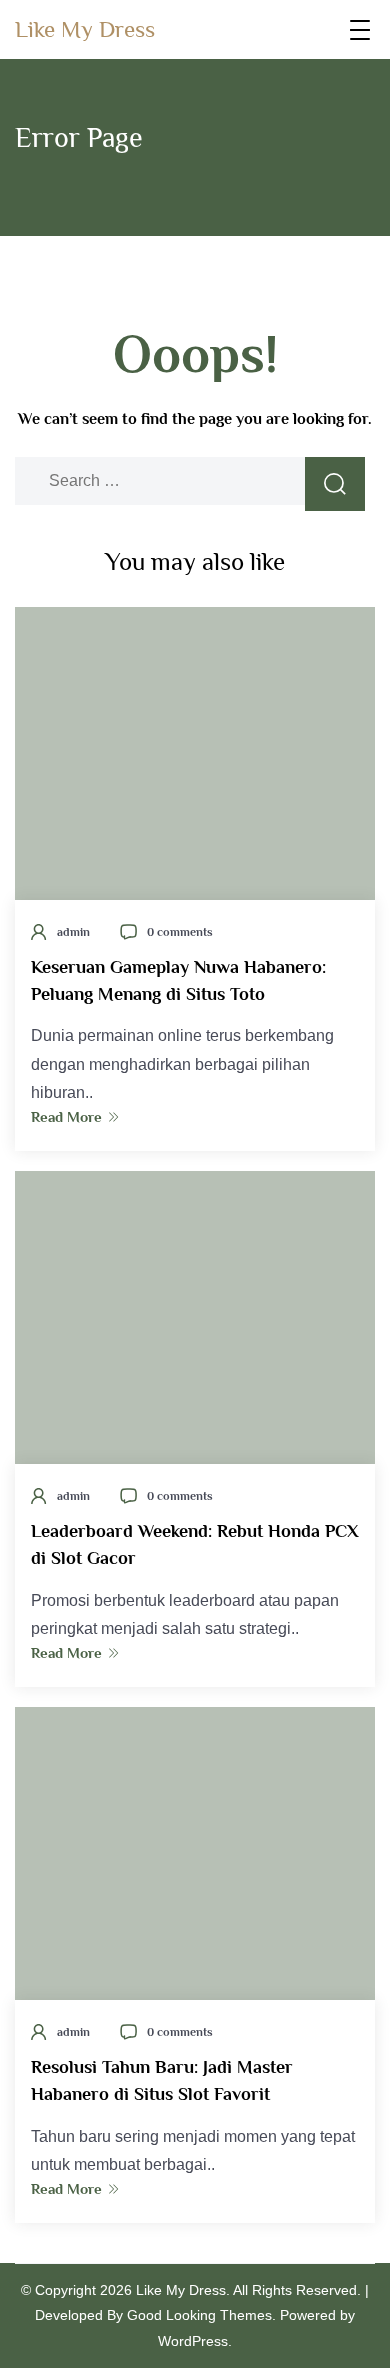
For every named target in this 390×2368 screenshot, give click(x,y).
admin (73, 932)
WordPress (193, 2341)
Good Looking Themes (199, 2315)
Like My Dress (85, 29)
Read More (66, 1116)
